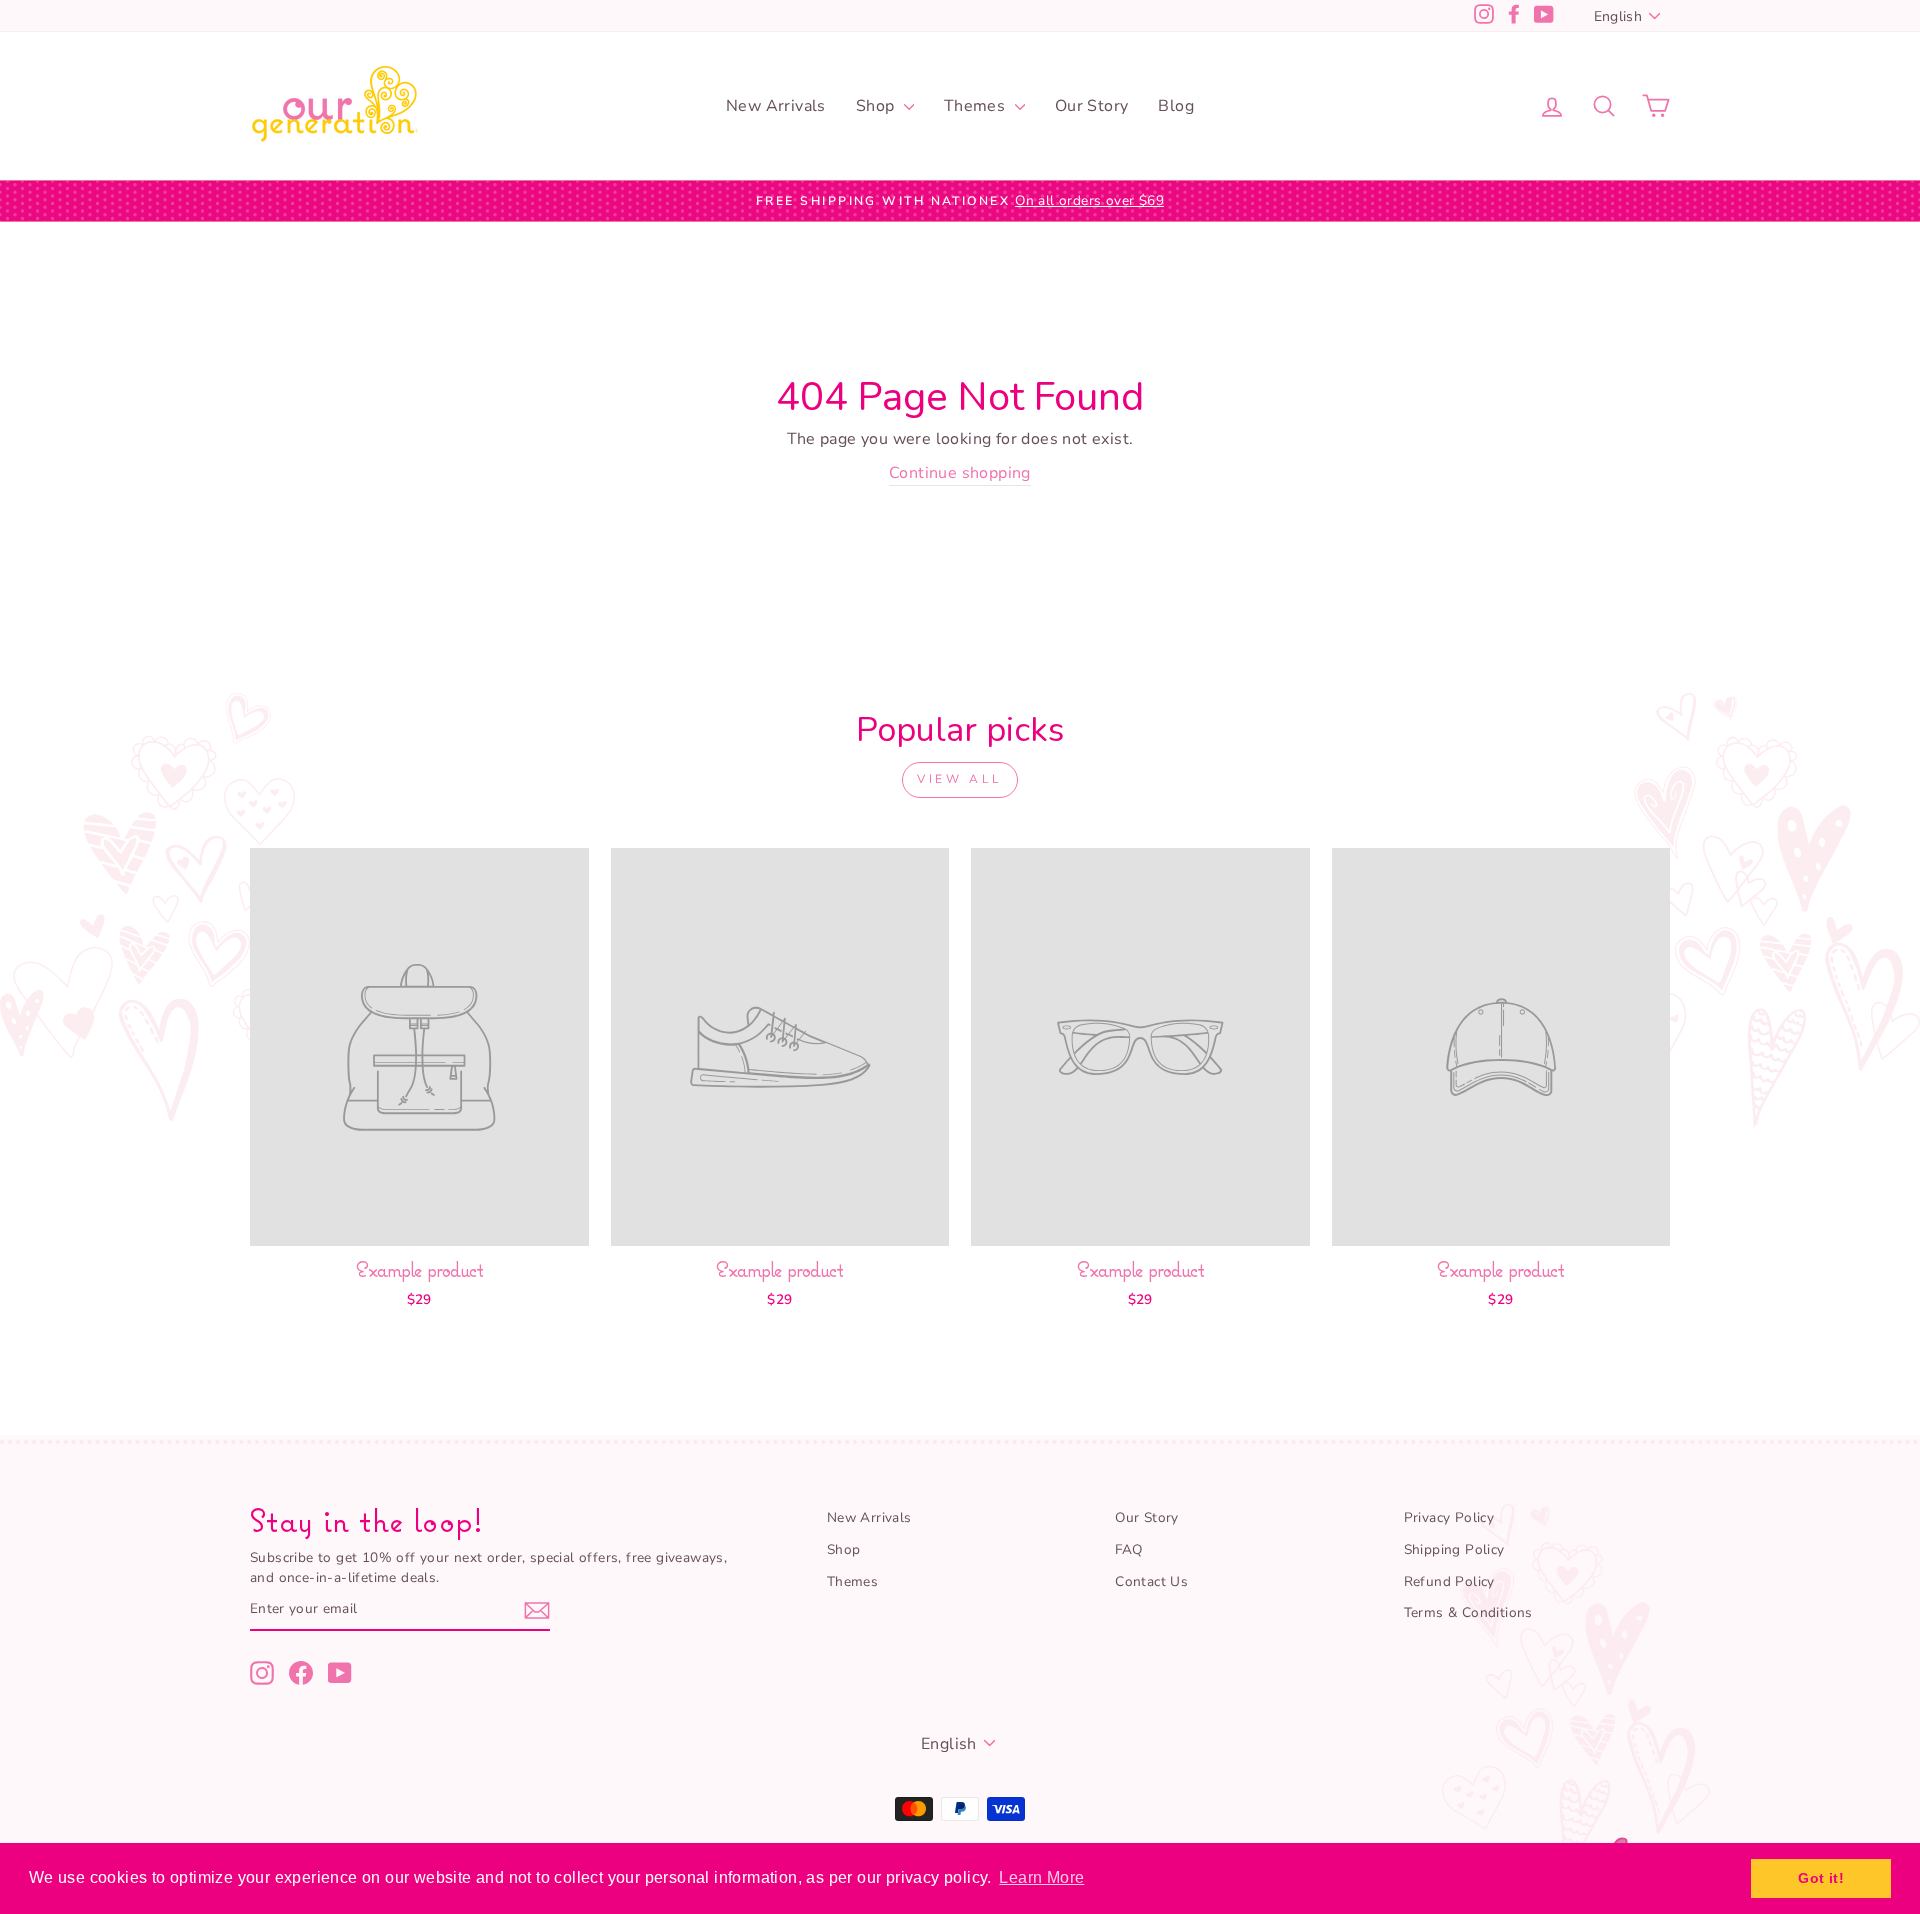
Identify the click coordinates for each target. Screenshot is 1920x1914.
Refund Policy (1449, 1581)
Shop (877, 106)
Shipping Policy (1454, 1549)
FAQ (1128, 1549)
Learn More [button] (1041, 1877)
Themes (977, 106)
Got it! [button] (1821, 1878)
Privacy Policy (1449, 1517)
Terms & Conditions (1468, 1612)
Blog (1176, 106)
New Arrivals (776, 106)
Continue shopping (960, 473)
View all (960, 779)
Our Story (1092, 106)
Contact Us (1151, 1581)
